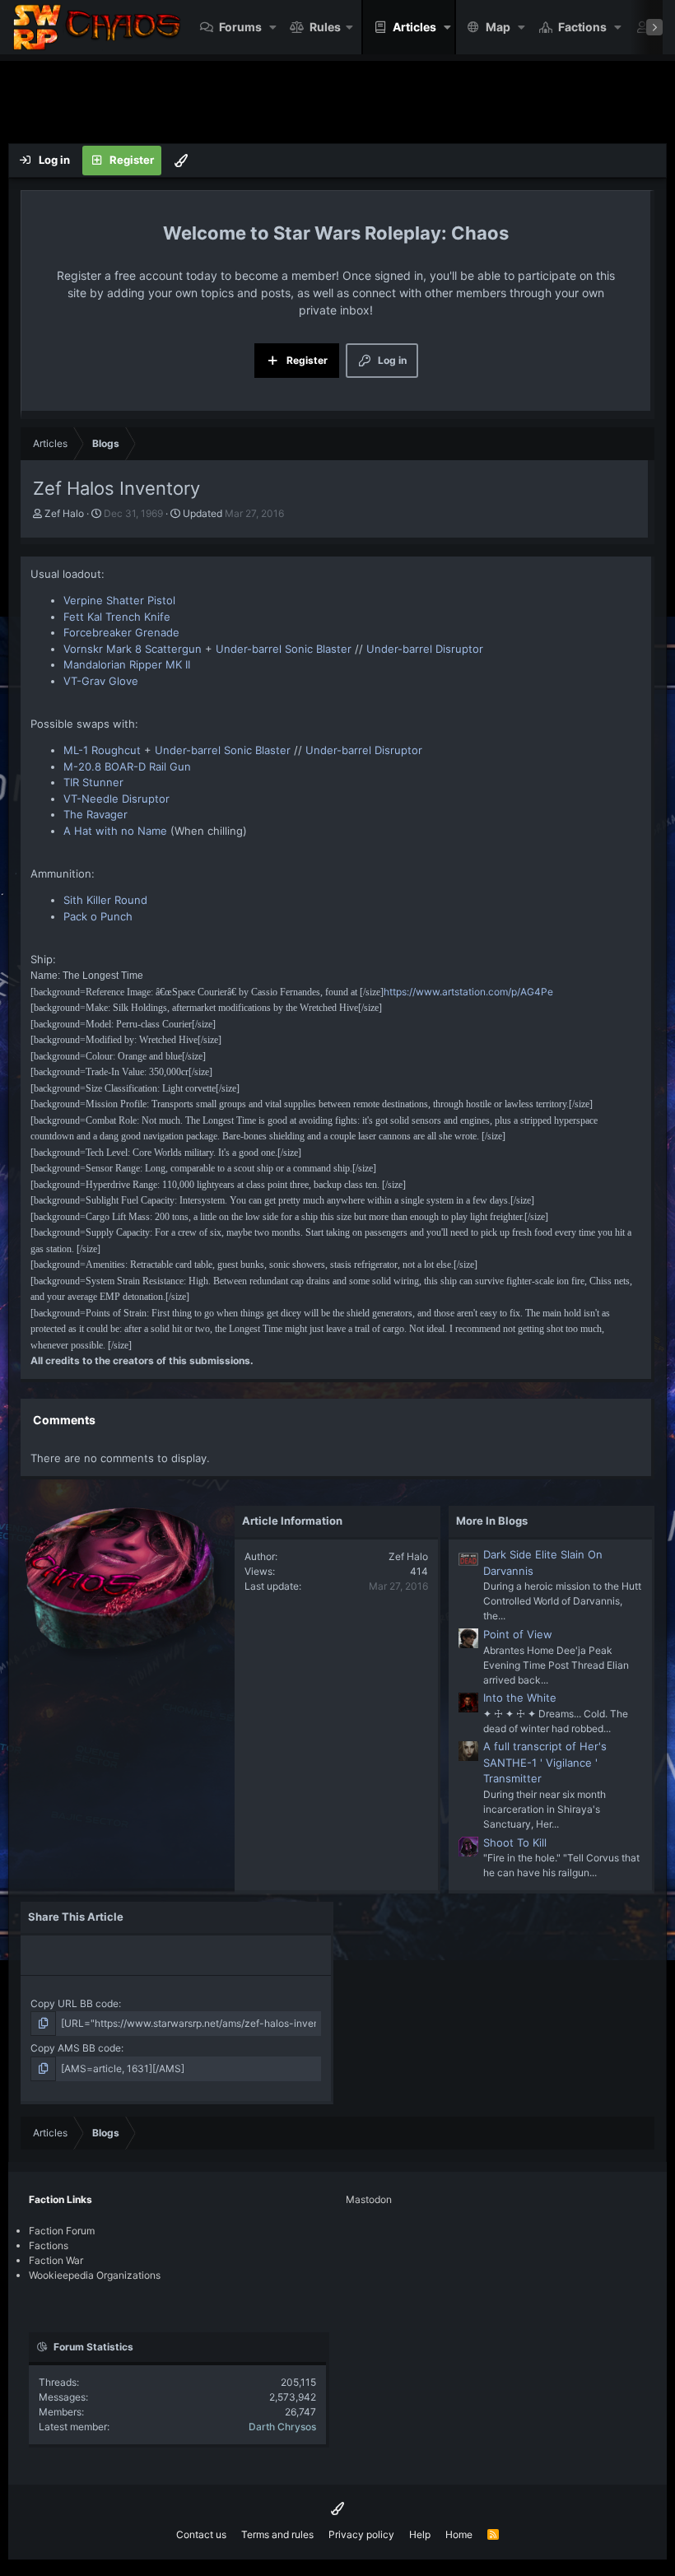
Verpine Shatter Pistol (119, 600)
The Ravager (95, 814)
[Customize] (181, 161)
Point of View (518, 1634)
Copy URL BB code (74, 2003)
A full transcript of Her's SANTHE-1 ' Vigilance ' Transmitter (545, 1762)
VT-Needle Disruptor (116, 799)
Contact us (201, 2534)
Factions (582, 27)
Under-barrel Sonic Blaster (284, 649)
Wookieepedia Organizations (95, 2275)
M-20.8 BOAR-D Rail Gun (127, 766)
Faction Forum (62, 2231)
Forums (240, 27)
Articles (414, 27)
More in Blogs (492, 1521)
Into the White (520, 1698)
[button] (273, 27)
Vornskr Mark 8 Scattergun (133, 649)
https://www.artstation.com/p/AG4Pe (468, 992)
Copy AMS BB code (76, 2048)
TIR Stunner (93, 782)
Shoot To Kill (515, 1842)
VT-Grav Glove (101, 681)
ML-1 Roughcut (102, 750)
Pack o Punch (98, 916)
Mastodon (369, 2199)
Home (459, 2534)
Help (420, 2534)
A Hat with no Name (115, 831)
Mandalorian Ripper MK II (127, 664)
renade (161, 632)
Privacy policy (361, 2534)
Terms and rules (277, 2534)
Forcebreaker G (103, 632)
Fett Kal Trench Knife (117, 617)
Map (498, 27)
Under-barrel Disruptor (425, 649)
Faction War (56, 2260)
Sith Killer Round (105, 900)
